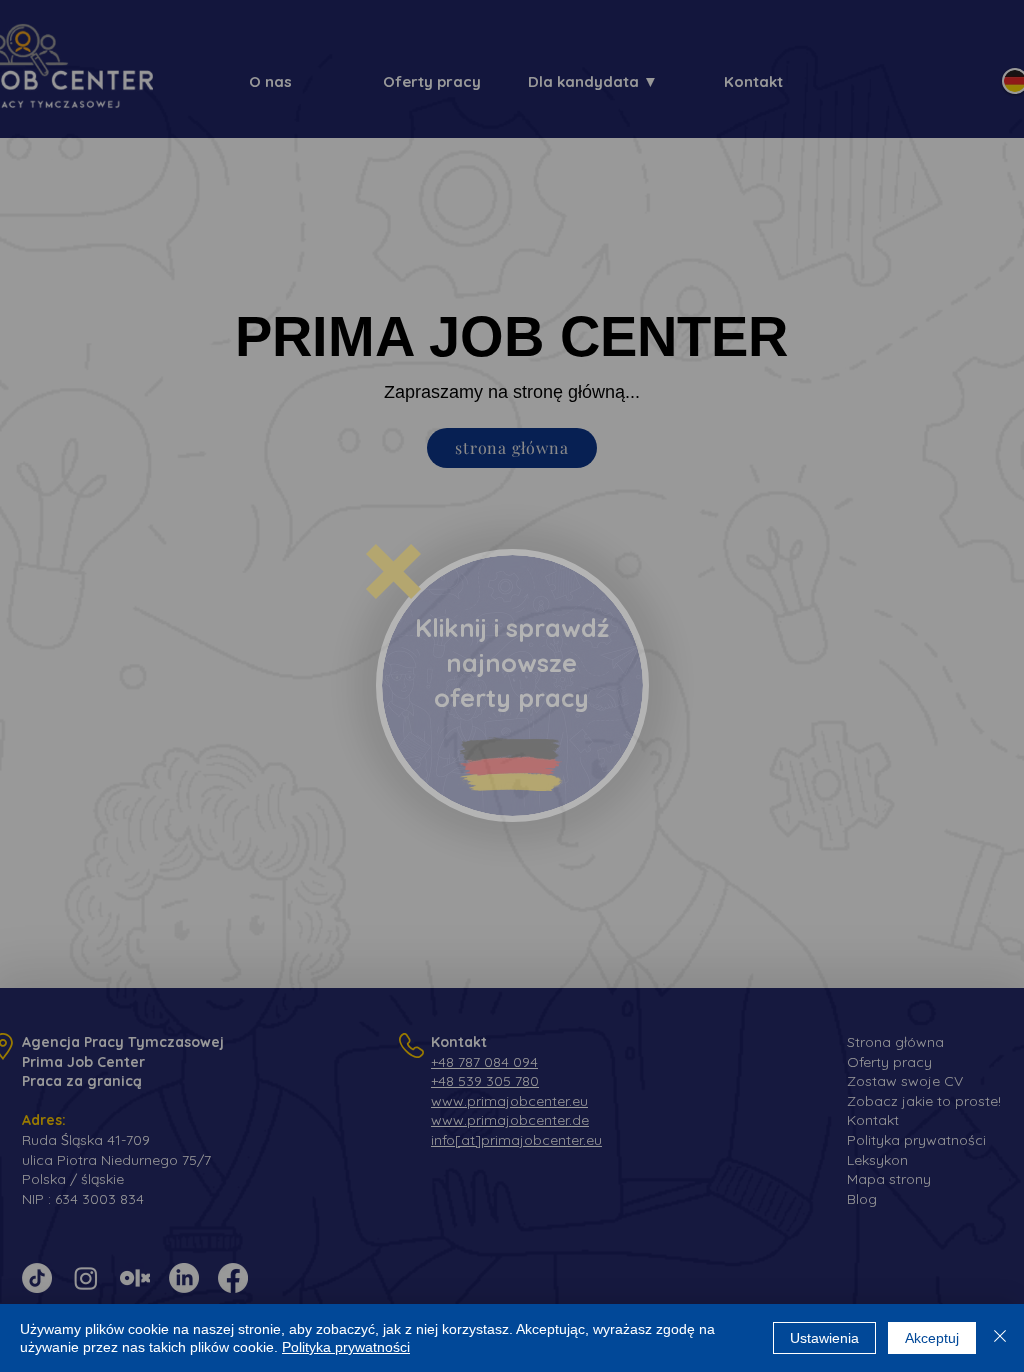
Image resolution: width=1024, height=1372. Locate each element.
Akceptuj (932, 1338)
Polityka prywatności (346, 1347)
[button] (393, 571)
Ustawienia (824, 1338)
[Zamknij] (1000, 1338)
